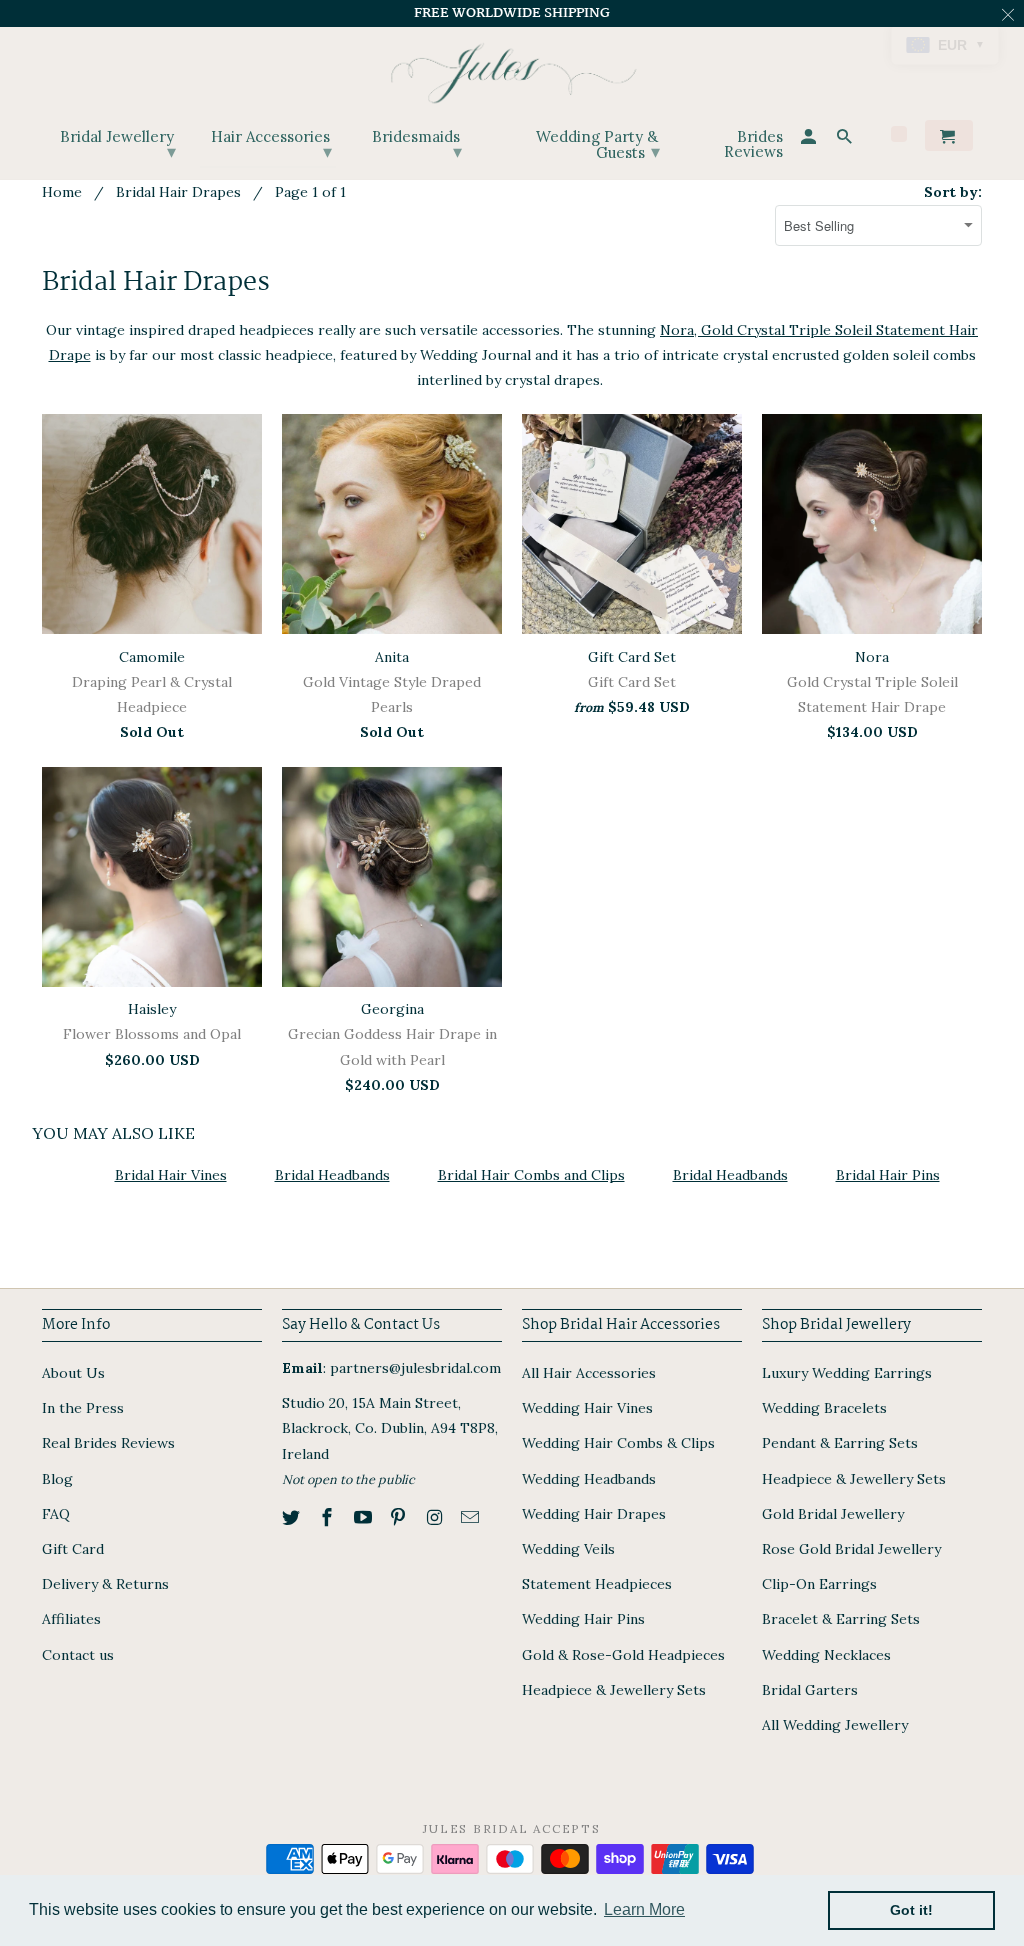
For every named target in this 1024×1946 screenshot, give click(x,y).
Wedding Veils (568, 1549)
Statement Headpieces (597, 1584)
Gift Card (73, 1549)
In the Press (83, 1408)
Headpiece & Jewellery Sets (614, 1690)
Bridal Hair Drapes (178, 192)
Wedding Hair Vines (587, 1408)
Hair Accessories (271, 145)
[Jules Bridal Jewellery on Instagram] (436, 1517)
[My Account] (810, 139)
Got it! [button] (911, 1910)
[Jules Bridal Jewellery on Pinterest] (400, 1517)
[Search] (846, 139)
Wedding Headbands (589, 1479)
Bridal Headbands (332, 1175)
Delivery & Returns (105, 1584)
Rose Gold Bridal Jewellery (851, 1549)
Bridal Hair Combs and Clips (531, 1175)
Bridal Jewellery (118, 145)
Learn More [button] (644, 1909)
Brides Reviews (753, 145)
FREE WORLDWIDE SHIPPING (512, 13)
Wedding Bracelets (824, 1408)
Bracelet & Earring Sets (841, 1619)
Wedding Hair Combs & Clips (618, 1443)
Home (62, 192)
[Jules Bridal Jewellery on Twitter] (293, 1517)
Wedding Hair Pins (583, 1619)
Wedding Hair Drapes (594, 1514)
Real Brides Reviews (108, 1443)
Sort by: (953, 192)
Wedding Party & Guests (598, 145)
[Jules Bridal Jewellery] (512, 68)
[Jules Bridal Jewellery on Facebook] (329, 1517)
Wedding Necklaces (826, 1655)
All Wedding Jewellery (835, 1725)
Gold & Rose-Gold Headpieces (623, 1655)
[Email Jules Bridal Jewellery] (472, 1517)
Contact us (78, 1655)
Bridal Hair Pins (888, 1175)
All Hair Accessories (589, 1373)
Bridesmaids (417, 145)
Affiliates (71, 1619)
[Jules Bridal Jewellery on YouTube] (365, 1517)
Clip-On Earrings (819, 1584)
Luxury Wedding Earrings (847, 1373)
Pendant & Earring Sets (840, 1443)
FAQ (56, 1514)
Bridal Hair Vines (171, 1175)
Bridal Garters (810, 1690)
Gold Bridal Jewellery (833, 1514)
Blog (57, 1479)
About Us (73, 1373)
